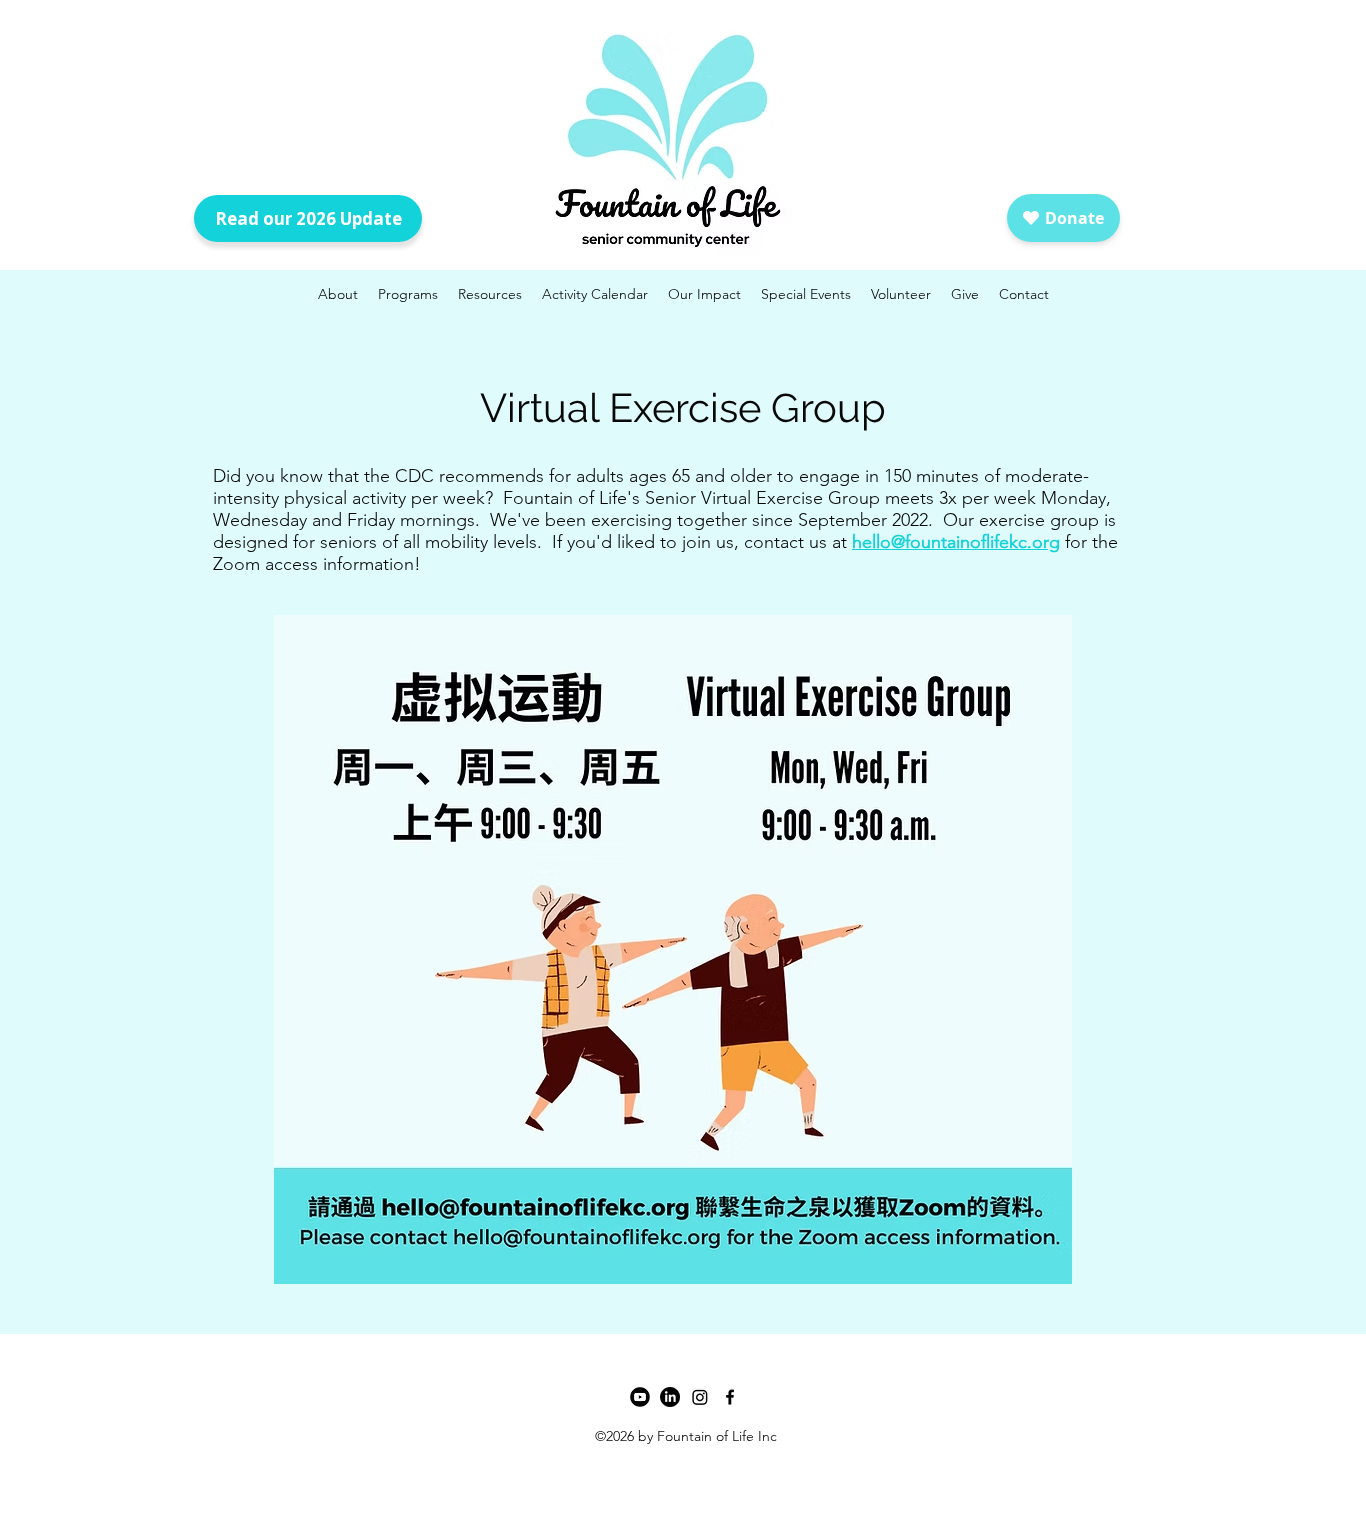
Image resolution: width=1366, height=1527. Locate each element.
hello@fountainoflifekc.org (956, 542)
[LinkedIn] (670, 1397)
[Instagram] (700, 1397)
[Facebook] (730, 1397)
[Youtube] (640, 1397)
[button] (806, 294)
